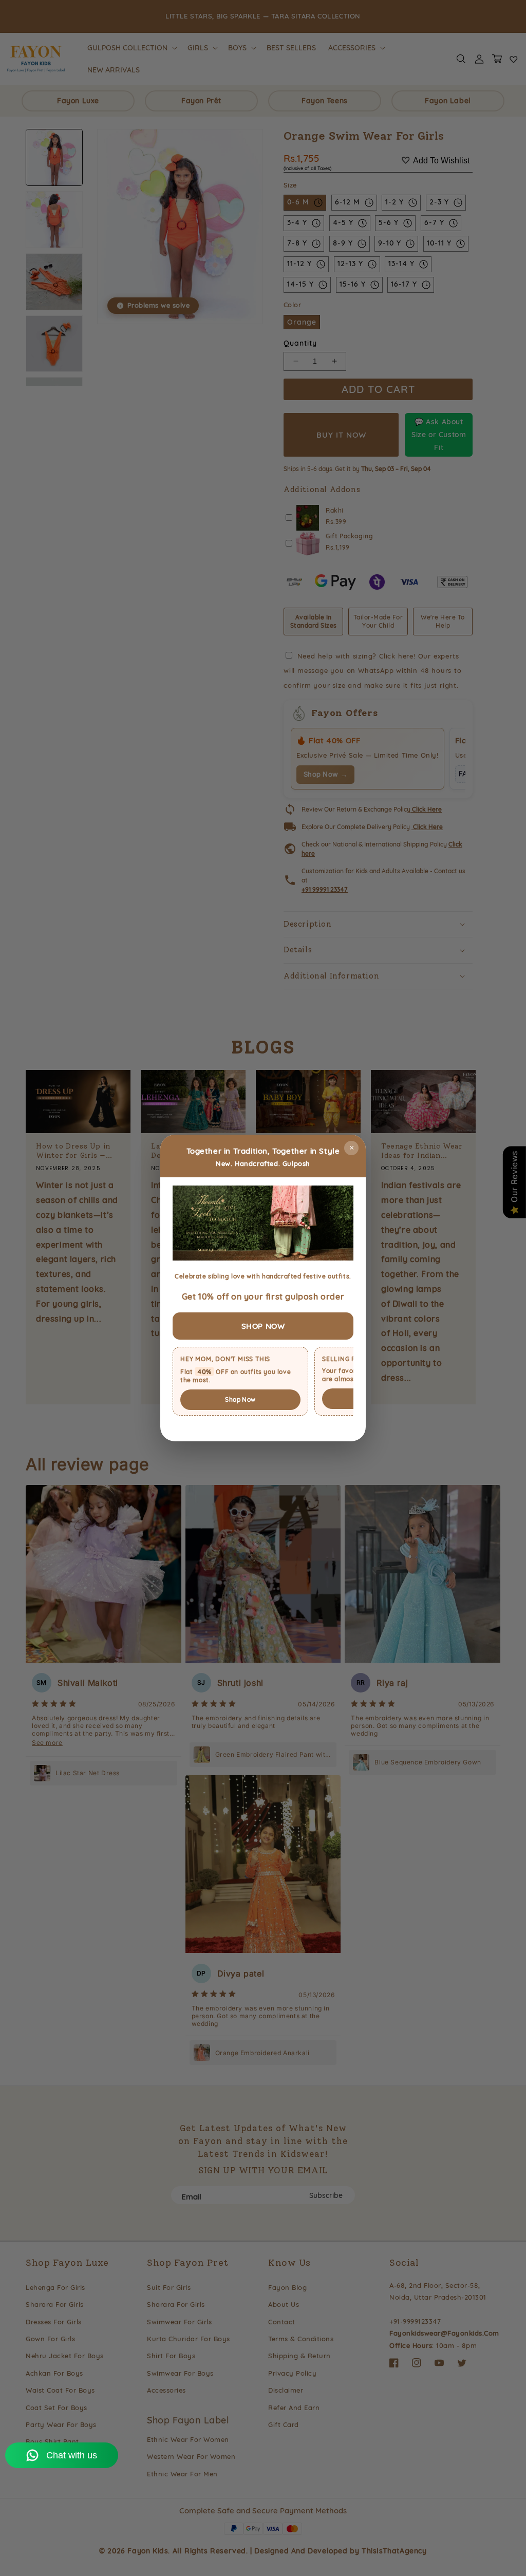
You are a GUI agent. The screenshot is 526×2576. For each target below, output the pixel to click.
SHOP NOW (263, 1326)
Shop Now (240, 1399)
